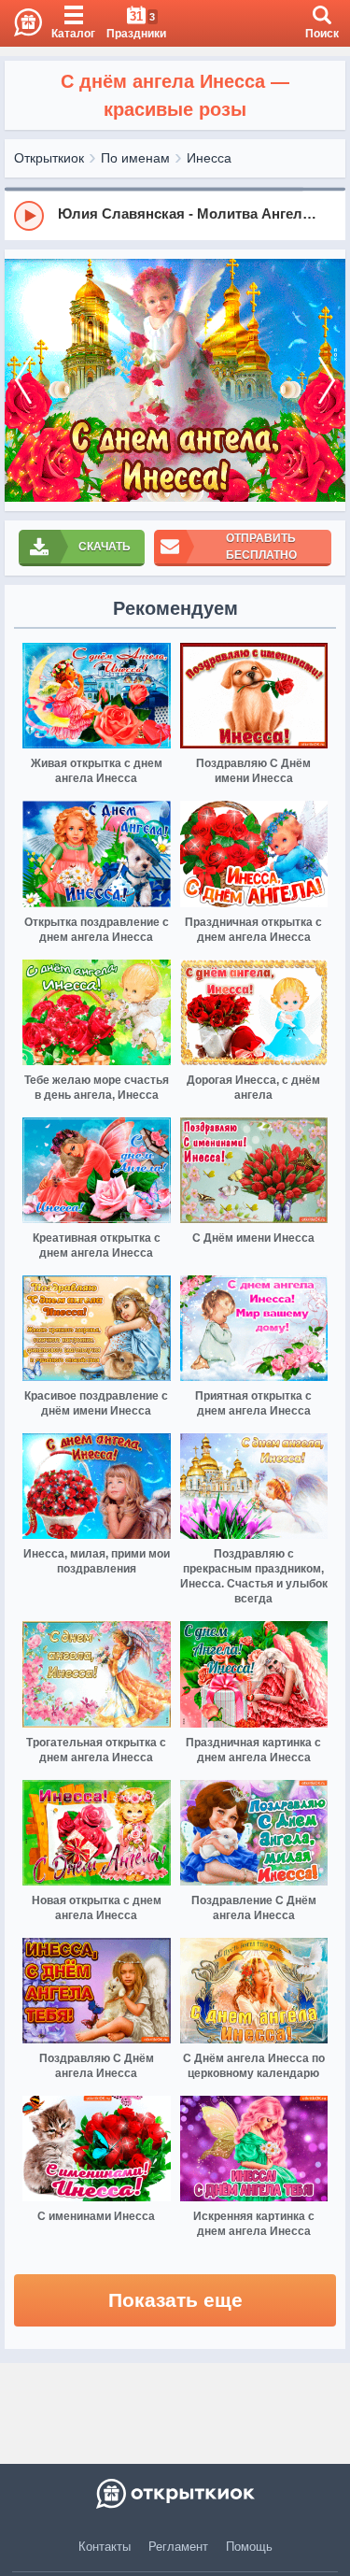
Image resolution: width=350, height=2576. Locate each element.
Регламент (178, 2547)
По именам (135, 158)
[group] (175, 215)
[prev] (23, 381)
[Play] (29, 216)
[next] (327, 381)
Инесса (209, 158)
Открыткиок (49, 158)
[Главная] (21, 23)
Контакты (105, 2547)
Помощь (249, 2547)
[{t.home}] (175, 2494)
